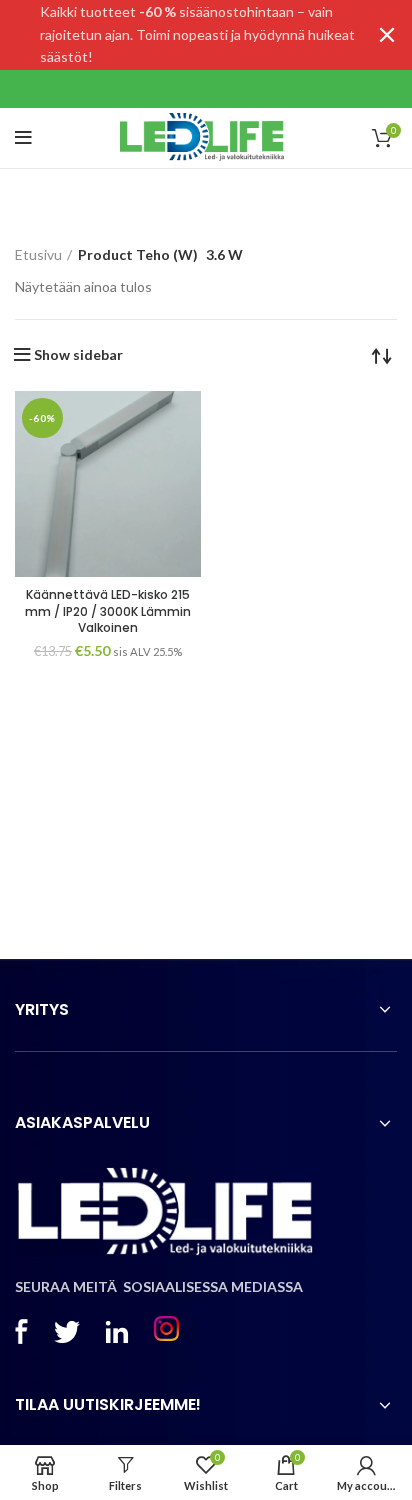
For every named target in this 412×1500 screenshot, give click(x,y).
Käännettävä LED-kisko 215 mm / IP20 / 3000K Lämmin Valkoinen (108, 611)
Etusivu (38, 254)
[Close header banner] (387, 35)
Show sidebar (78, 355)
